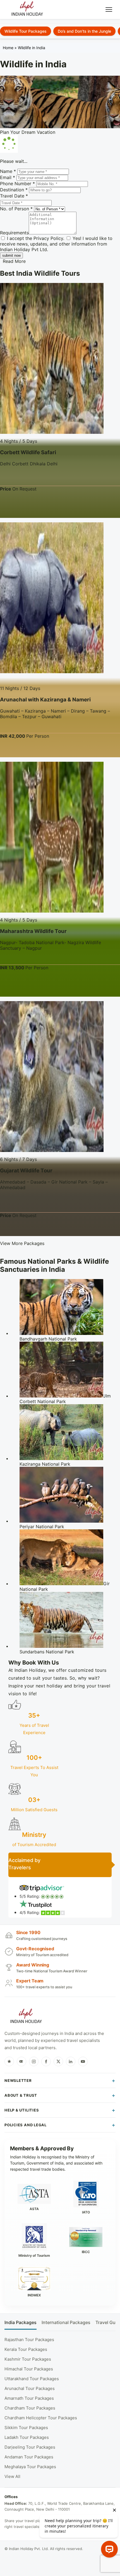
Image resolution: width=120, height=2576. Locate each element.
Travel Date (14, 196)
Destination (14, 190)
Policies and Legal (26, 2125)
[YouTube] (83, 2061)
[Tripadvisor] (21, 2061)
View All (12, 2476)
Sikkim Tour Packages (26, 2428)
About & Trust (21, 2095)
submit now (11, 255)
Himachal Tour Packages (29, 2369)
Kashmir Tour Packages (28, 2359)
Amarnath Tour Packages (29, 2398)
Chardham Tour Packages (30, 2408)
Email (8, 177)
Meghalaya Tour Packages (30, 2467)
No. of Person (16, 209)
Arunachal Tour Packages (30, 2388)
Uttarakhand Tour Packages (32, 2379)
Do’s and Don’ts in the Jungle (84, 31)
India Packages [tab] (21, 2323)
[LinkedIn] (71, 2061)
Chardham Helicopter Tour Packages (41, 2418)
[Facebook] (46, 2061)
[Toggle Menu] (109, 9)
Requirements (14, 233)
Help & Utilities (22, 2110)
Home (8, 48)
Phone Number (17, 184)
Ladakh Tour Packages (27, 2437)
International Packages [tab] (66, 2323)
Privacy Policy (48, 238)
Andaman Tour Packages (29, 2457)
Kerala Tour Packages (26, 2349)
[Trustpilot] (9, 2061)
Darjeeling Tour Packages (30, 2447)
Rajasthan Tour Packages (29, 2340)
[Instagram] (34, 2061)
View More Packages (22, 1243)
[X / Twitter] (58, 2061)
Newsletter (18, 2080)
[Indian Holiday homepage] (26, 2017)
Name (8, 171)
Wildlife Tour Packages (26, 31)
